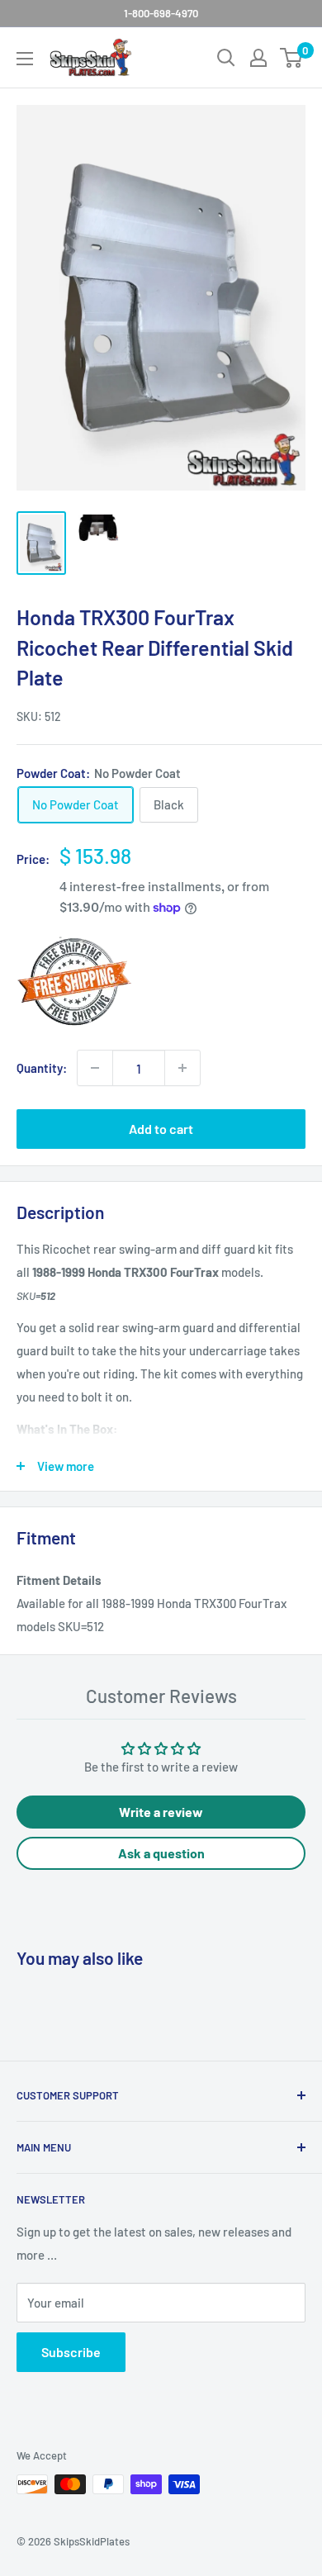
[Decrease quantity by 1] (95, 1068)
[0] (292, 58)
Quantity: (42, 1068)
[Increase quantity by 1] (182, 1068)
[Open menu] (25, 59)
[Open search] (226, 58)
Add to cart (161, 1129)
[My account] (258, 58)
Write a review (161, 1812)
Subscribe (71, 2352)
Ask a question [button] (161, 1853)
